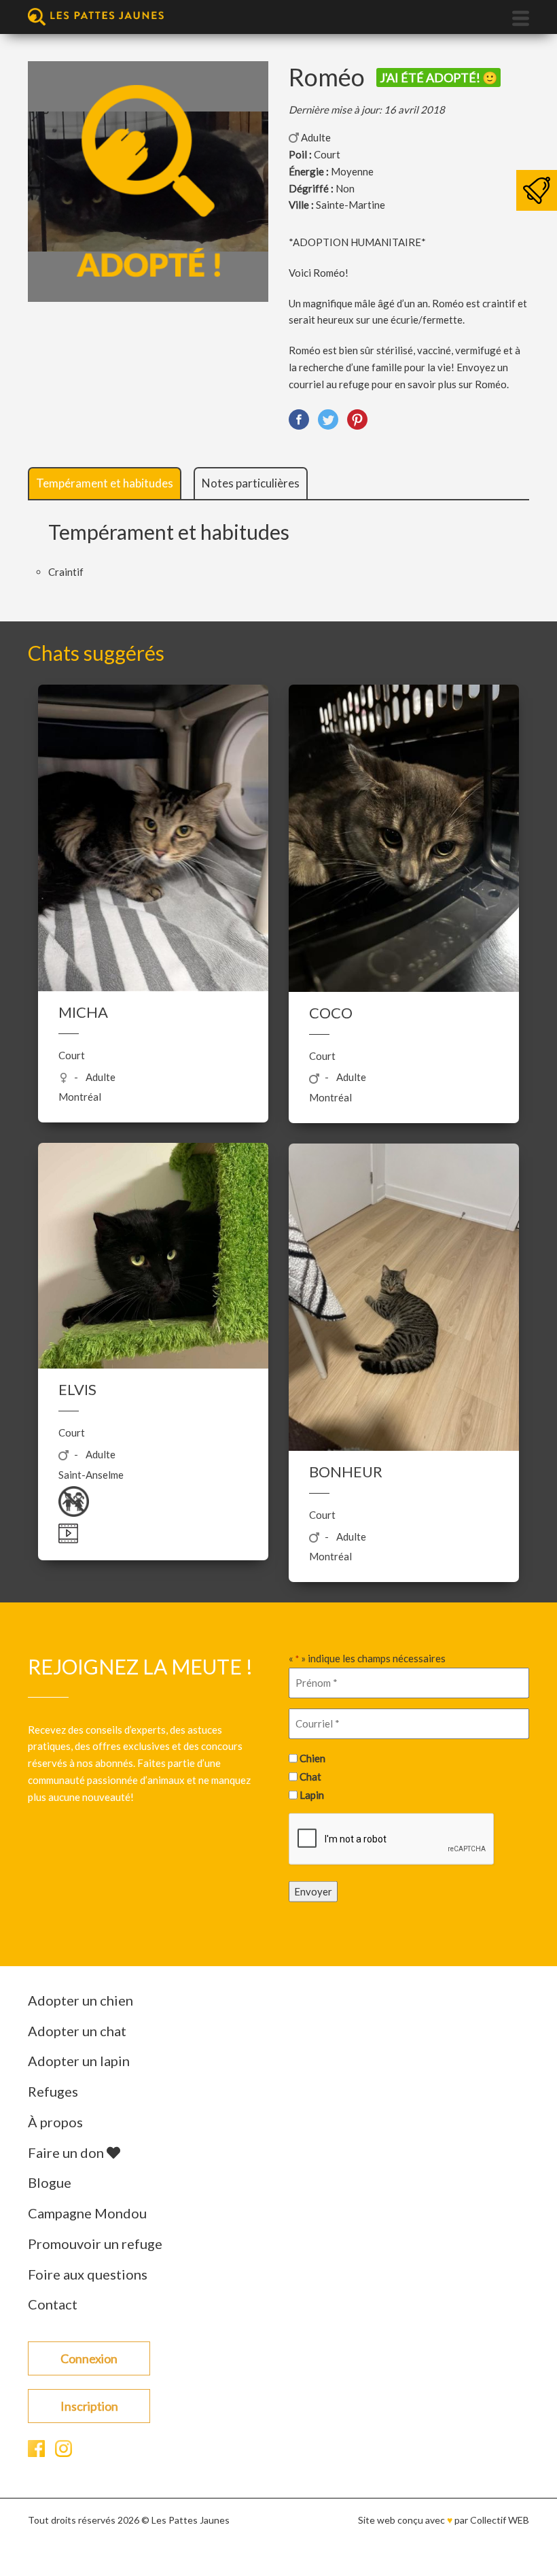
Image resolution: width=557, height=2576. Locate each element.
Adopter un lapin (79, 2061)
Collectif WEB (500, 2520)
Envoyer (313, 1891)
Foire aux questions (88, 2274)
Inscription (89, 2406)
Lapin (312, 1794)
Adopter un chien (80, 2000)
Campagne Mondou (87, 2213)
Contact (53, 2304)
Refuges (53, 2091)
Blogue (50, 2182)
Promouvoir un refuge (95, 2244)
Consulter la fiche (153, 840)
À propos (55, 2122)
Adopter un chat (77, 2031)
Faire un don (67, 2152)
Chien (312, 1758)
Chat (310, 1776)
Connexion (89, 2358)
